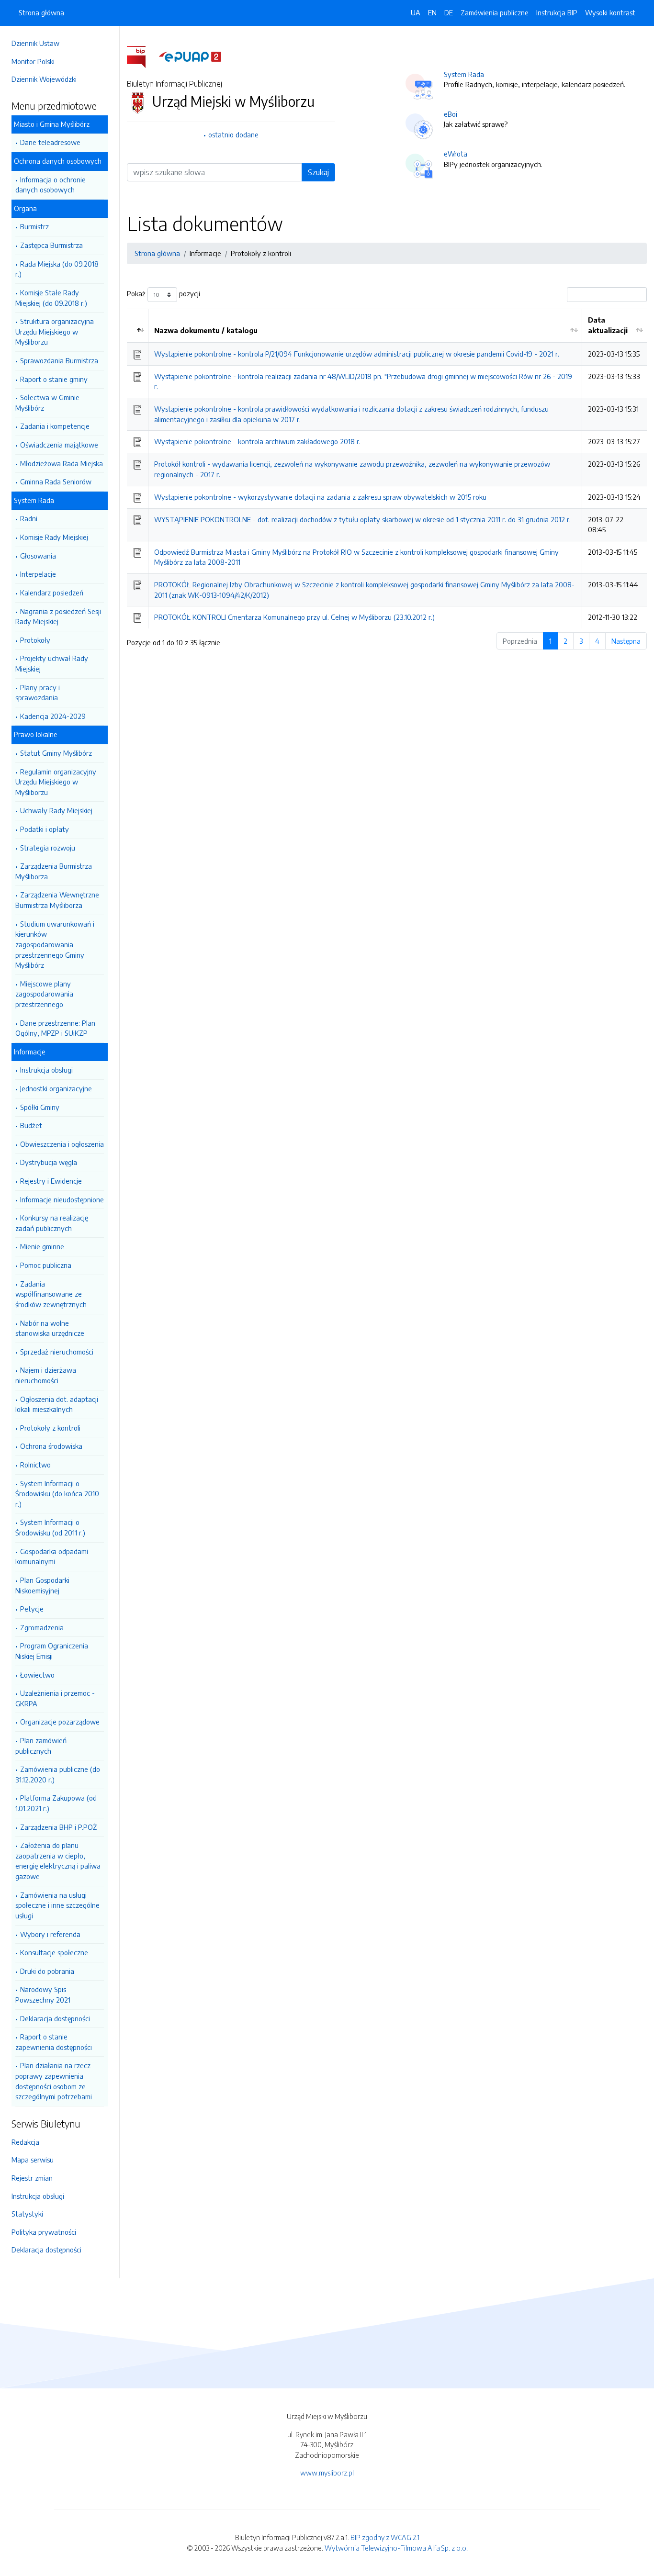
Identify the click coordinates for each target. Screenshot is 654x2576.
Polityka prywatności (44, 2232)
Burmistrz (34, 226)
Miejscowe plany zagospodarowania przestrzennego (44, 994)
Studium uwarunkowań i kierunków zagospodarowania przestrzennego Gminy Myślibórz (55, 944)
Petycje (32, 1609)
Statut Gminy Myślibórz (56, 753)
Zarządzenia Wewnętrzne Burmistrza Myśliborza (57, 900)
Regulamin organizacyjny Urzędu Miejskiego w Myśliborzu (56, 782)
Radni (29, 518)
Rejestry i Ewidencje (51, 1181)
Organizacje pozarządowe (60, 1722)
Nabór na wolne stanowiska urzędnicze (50, 1328)
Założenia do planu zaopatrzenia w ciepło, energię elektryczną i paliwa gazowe (58, 1861)
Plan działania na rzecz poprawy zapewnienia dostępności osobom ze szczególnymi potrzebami (54, 2081)
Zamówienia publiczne (495, 12)
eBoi (451, 114)
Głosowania (38, 556)
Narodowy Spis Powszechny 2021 (43, 1994)
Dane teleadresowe (50, 142)
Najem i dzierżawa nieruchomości (46, 1375)
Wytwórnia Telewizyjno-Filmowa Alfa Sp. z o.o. (396, 2548)
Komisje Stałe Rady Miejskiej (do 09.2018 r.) (51, 298)
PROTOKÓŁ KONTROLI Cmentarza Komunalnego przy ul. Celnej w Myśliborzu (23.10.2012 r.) (294, 617)
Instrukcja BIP (557, 12)
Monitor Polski (33, 61)
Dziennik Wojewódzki (44, 79)
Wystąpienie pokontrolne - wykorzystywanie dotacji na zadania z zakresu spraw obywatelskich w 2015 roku (320, 497)
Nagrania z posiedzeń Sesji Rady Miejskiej (58, 616)
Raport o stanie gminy (54, 379)
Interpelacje (38, 574)
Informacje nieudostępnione (62, 1199)
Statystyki (27, 2214)
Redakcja (25, 2142)
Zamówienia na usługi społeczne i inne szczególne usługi (57, 1905)
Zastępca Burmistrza (51, 245)
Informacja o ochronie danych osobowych (51, 185)
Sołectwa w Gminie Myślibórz (47, 403)
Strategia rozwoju (48, 848)
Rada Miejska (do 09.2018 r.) (57, 269)
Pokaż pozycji (163, 294)
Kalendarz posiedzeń (52, 593)
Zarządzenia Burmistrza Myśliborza (54, 871)
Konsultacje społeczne (54, 1952)
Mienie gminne (42, 1246)
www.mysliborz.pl (327, 2473)
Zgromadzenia (42, 1627)
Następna (626, 641)
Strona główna (41, 12)
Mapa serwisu (33, 2160)
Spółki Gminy (40, 1107)
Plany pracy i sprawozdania (38, 693)
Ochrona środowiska (51, 1446)
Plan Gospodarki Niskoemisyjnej (42, 1585)
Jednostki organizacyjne (56, 1088)
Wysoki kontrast (610, 12)
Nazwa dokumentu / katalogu (206, 330)
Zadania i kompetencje (55, 426)
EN (432, 12)
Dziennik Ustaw (35, 43)
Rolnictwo (35, 1465)
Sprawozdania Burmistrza (59, 360)
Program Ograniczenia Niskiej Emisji (52, 1651)
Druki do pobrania (47, 1971)
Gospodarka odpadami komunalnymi (52, 1557)
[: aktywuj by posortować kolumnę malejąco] (138, 325)
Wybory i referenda (50, 1934)
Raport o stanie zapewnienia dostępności (54, 2042)
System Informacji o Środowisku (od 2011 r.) (50, 1527)
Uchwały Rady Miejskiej (56, 810)
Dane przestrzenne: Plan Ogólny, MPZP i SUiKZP (55, 1028)
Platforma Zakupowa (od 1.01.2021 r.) (56, 1803)
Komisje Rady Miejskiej (54, 537)
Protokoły (35, 640)
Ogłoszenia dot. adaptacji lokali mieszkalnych (57, 1404)
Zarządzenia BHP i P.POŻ (58, 1827)
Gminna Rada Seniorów (56, 482)
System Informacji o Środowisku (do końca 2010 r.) (57, 1494)
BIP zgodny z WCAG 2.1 (385, 2537)
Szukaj (318, 172)
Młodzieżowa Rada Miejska (62, 463)
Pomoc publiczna (46, 1265)
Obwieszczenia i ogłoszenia (62, 1144)
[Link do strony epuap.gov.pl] (190, 56)
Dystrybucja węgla (49, 1162)
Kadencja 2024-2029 (53, 716)
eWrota (456, 154)
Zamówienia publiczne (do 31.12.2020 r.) (58, 1774)
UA (416, 12)
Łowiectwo (37, 1675)
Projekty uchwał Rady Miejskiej (52, 663)
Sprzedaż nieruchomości (57, 1352)
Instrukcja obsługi (46, 1070)
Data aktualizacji (608, 325)
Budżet (31, 1125)
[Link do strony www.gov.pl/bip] (142, 56)
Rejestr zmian (32, 2178)
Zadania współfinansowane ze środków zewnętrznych (51, 1294)
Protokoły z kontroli (50, 1428)
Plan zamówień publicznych (41, 1746)
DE (449, 12)
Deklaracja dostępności (55, 2018)
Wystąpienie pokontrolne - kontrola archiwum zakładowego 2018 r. (257, 441)
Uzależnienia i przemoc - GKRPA (55, 1698)
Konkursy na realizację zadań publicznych (52, 1223)
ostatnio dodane (233, 134)
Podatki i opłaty (45, 829)
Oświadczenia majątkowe (59, 445)
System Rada (464, 74)
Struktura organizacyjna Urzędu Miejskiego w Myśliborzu (55, 331)
